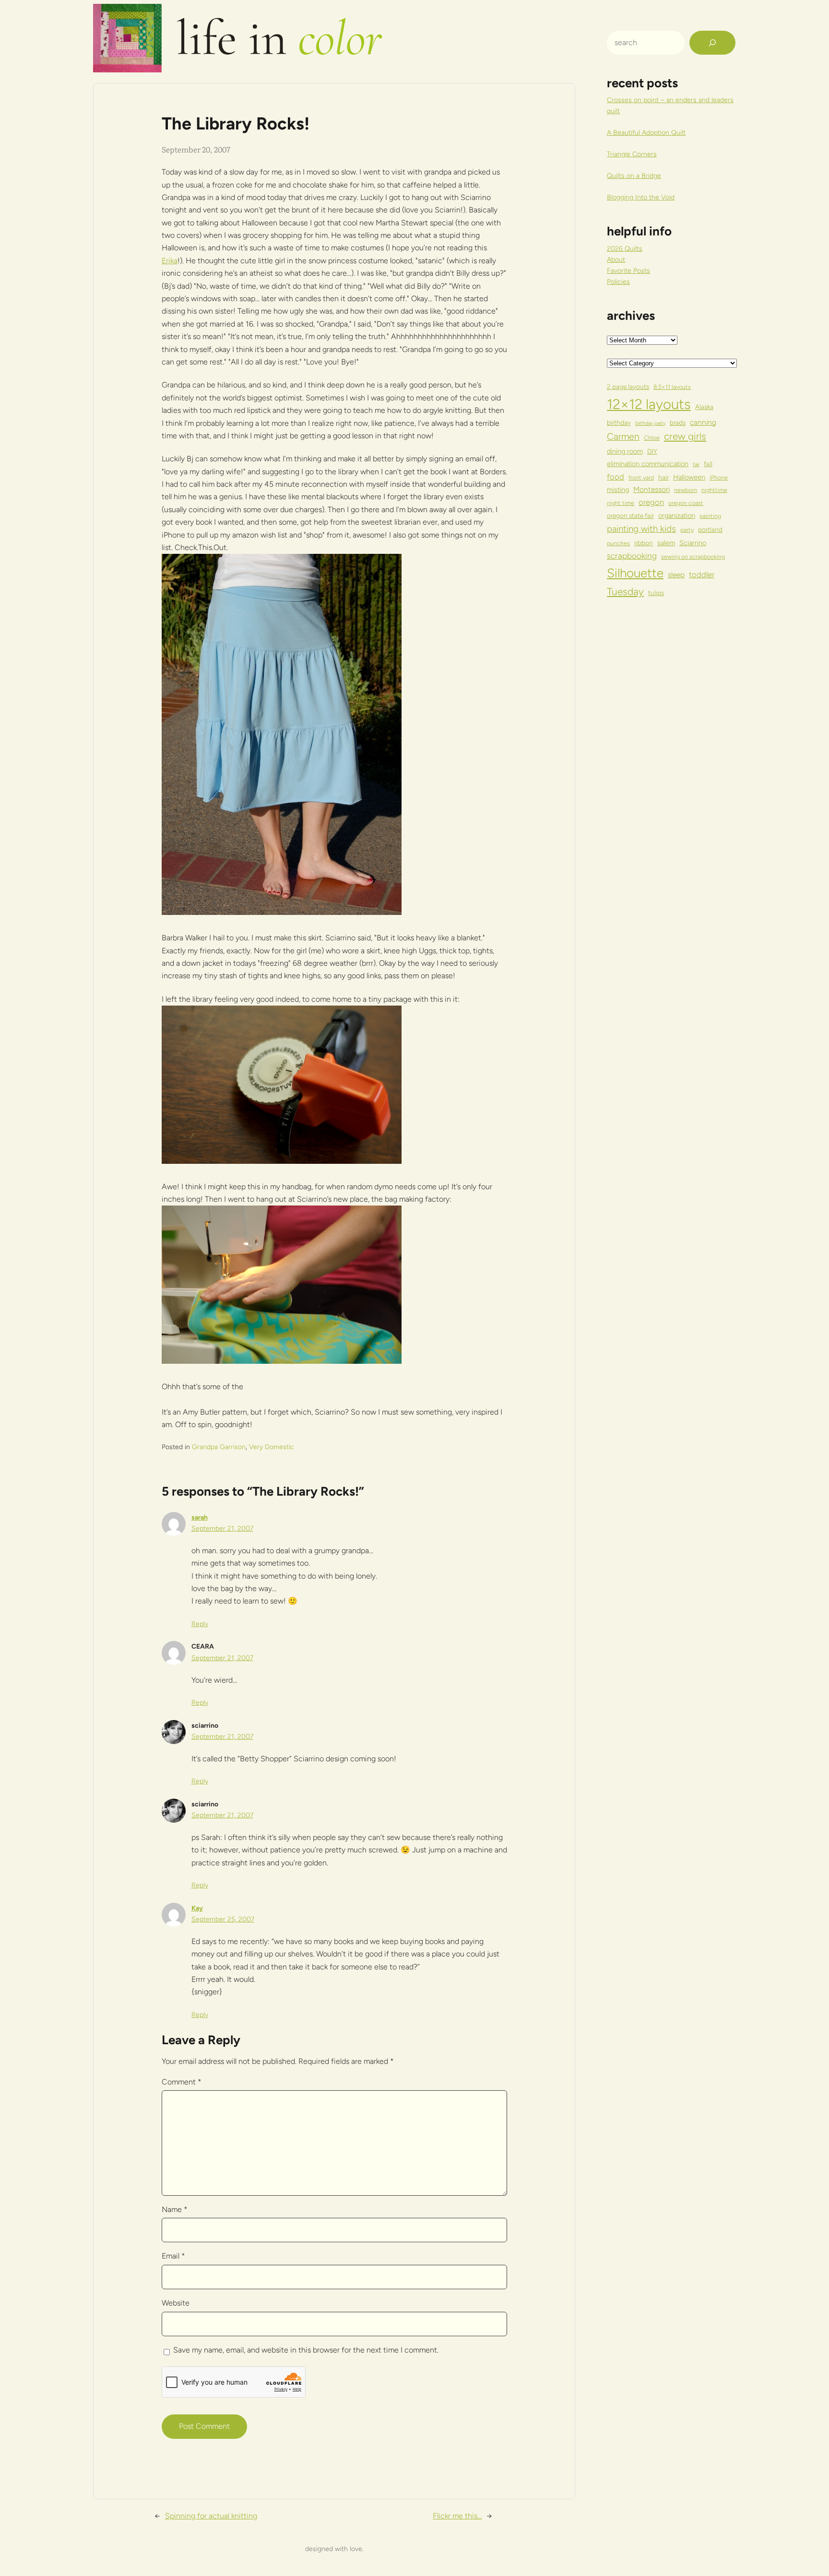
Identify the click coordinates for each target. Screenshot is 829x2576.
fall (708, 464)
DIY (652, 451)
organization (677, 515)
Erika (170, 261)
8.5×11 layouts (672, 387)
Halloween (689, 477)
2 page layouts (628, 386)
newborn (686, 490)
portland (710, 529)
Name (175, 2209)
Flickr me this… (457, 2516)
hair (663, 477)
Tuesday (625, 591)
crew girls (685, 436)
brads (678, 422)
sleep (676, 575)
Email (173, 2256)
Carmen (623, 436)
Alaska (704, 407)
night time (621, 503)
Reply (200, 1624)
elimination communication (648, 464)
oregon (651, 502)
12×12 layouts (649, 404)
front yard (641, 477)
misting (618, 490)
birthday (619, 422)
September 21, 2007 (222, 1528)
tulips (656, 593)
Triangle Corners (632, 154)
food (616, 477)
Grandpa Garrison (219, 1447)
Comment (182, 2082)
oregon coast (686, 503)
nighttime (714, 490)
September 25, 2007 (223, 1919)
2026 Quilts (625, 249)
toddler (702, 574)
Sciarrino (693, 543)
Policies (618, 282)
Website (176, 2303)
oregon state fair (630, 515)
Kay (197, 1908)
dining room (625, 451)
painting (710, 516)
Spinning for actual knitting (211, 2516)
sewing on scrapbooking (693, 556)
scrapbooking (632, 556)
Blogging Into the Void (641, 197)
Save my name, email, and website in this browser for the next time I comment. (306, 2350)
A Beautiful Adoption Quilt (646, 133)
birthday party (650, 423)
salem (666, 543)
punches (618, 543)
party (687, 530)
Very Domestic (272, 1447)
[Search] (712, 43)
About (616, 260)
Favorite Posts (628, 271)
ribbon (644, 543)
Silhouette (635, 573)
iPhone (719, 477)
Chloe (652, 438)
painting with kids (641, 529)
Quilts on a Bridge (634, 176)
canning (703, 422)
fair (696, 464)
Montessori (651, 489)
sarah (200, 1517)
